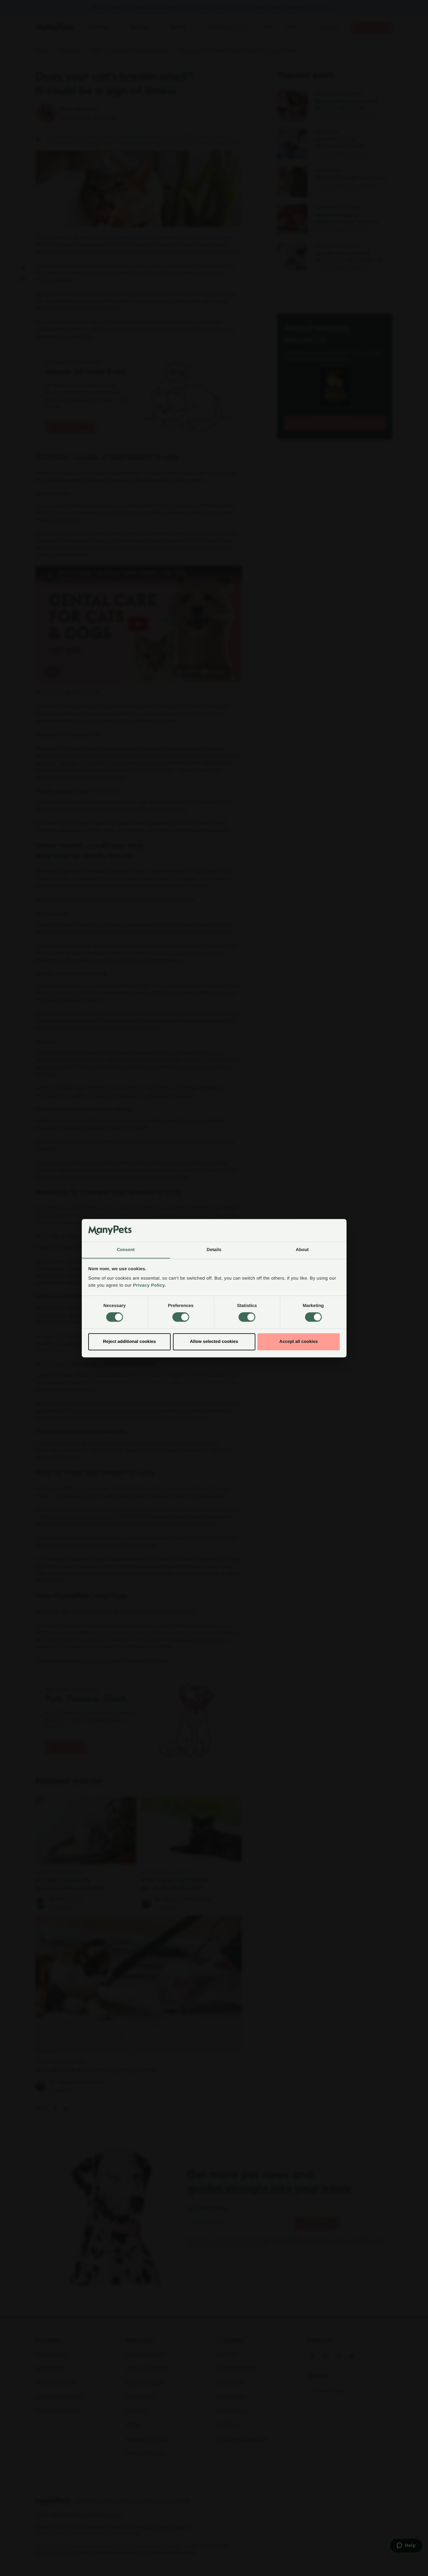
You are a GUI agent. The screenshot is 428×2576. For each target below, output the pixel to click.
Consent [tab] (126, 1250)
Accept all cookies (299, 1342)
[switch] (181, 1317)
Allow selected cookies (214, 1342)
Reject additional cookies (129, 1342)
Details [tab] (214, 1250)
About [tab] (302, 1250)
